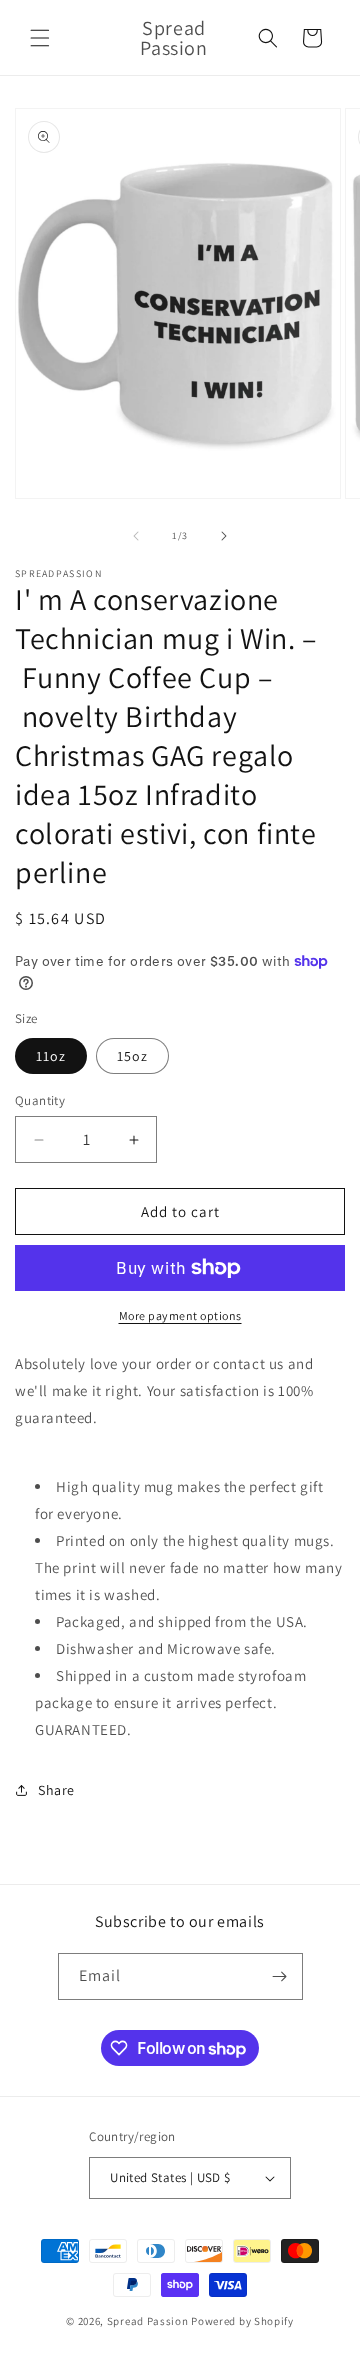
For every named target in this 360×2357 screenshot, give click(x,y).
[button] (40, 38)
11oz (51, 1056)
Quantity (40, 1100)
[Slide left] (136, 536)
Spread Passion (148, 2321)
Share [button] (56, 1790)
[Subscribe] (280, 1976)
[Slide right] (224, 536)
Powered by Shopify (242, 2321)
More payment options (180, 1315)
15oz (132, 1056)
